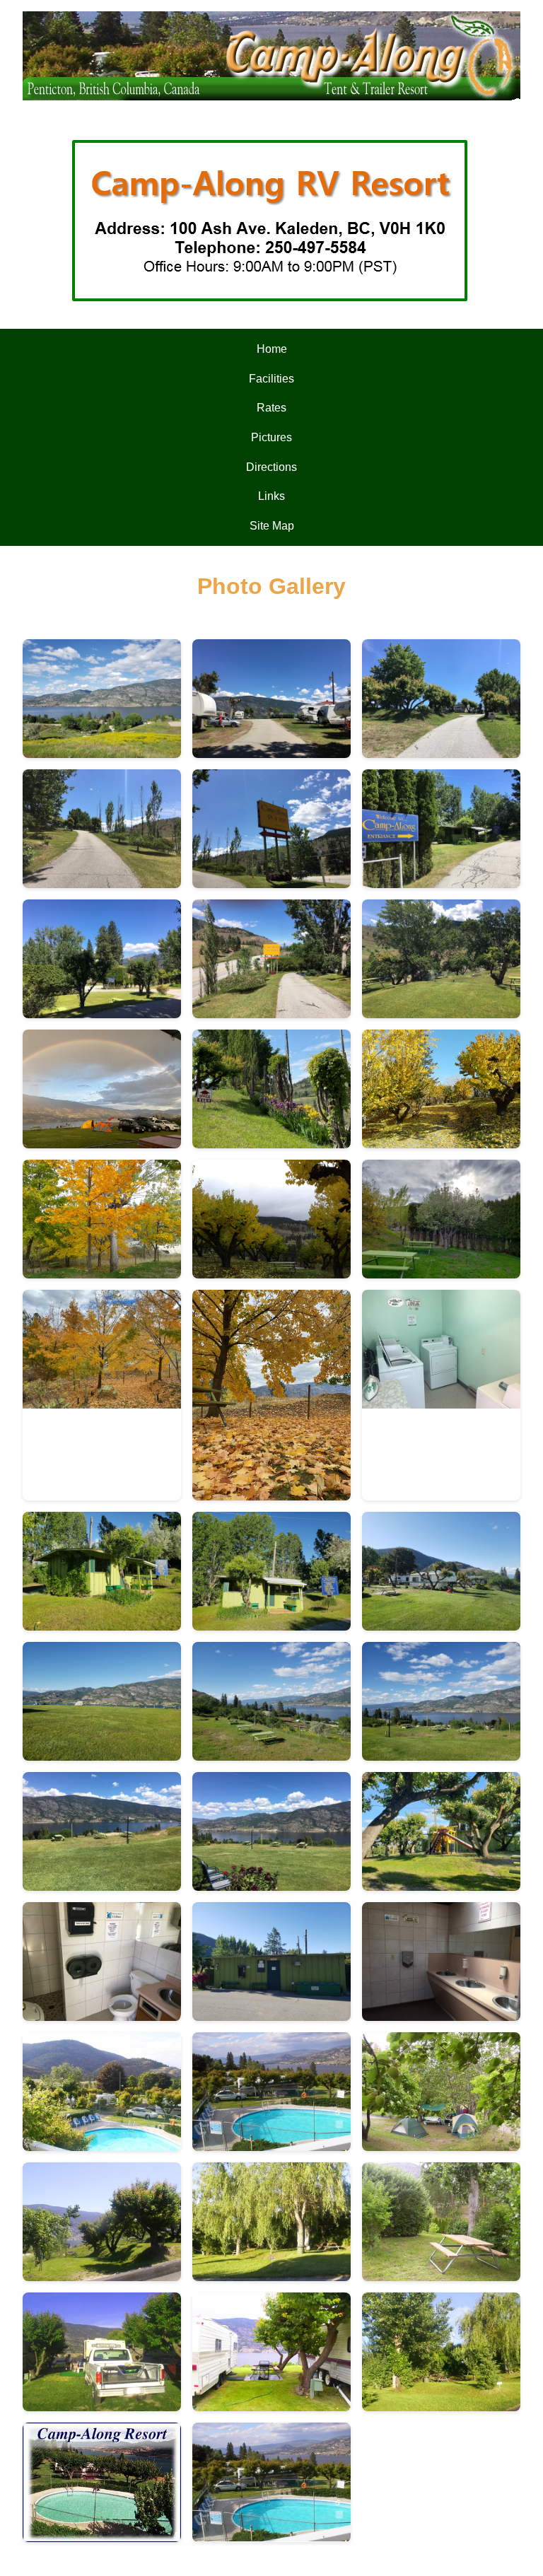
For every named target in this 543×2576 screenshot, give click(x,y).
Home (272, 349)
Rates (271, 408)
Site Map (272, 526)
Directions (271, 467)
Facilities (271, 379)
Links (271, 496)
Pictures (271, 437)
